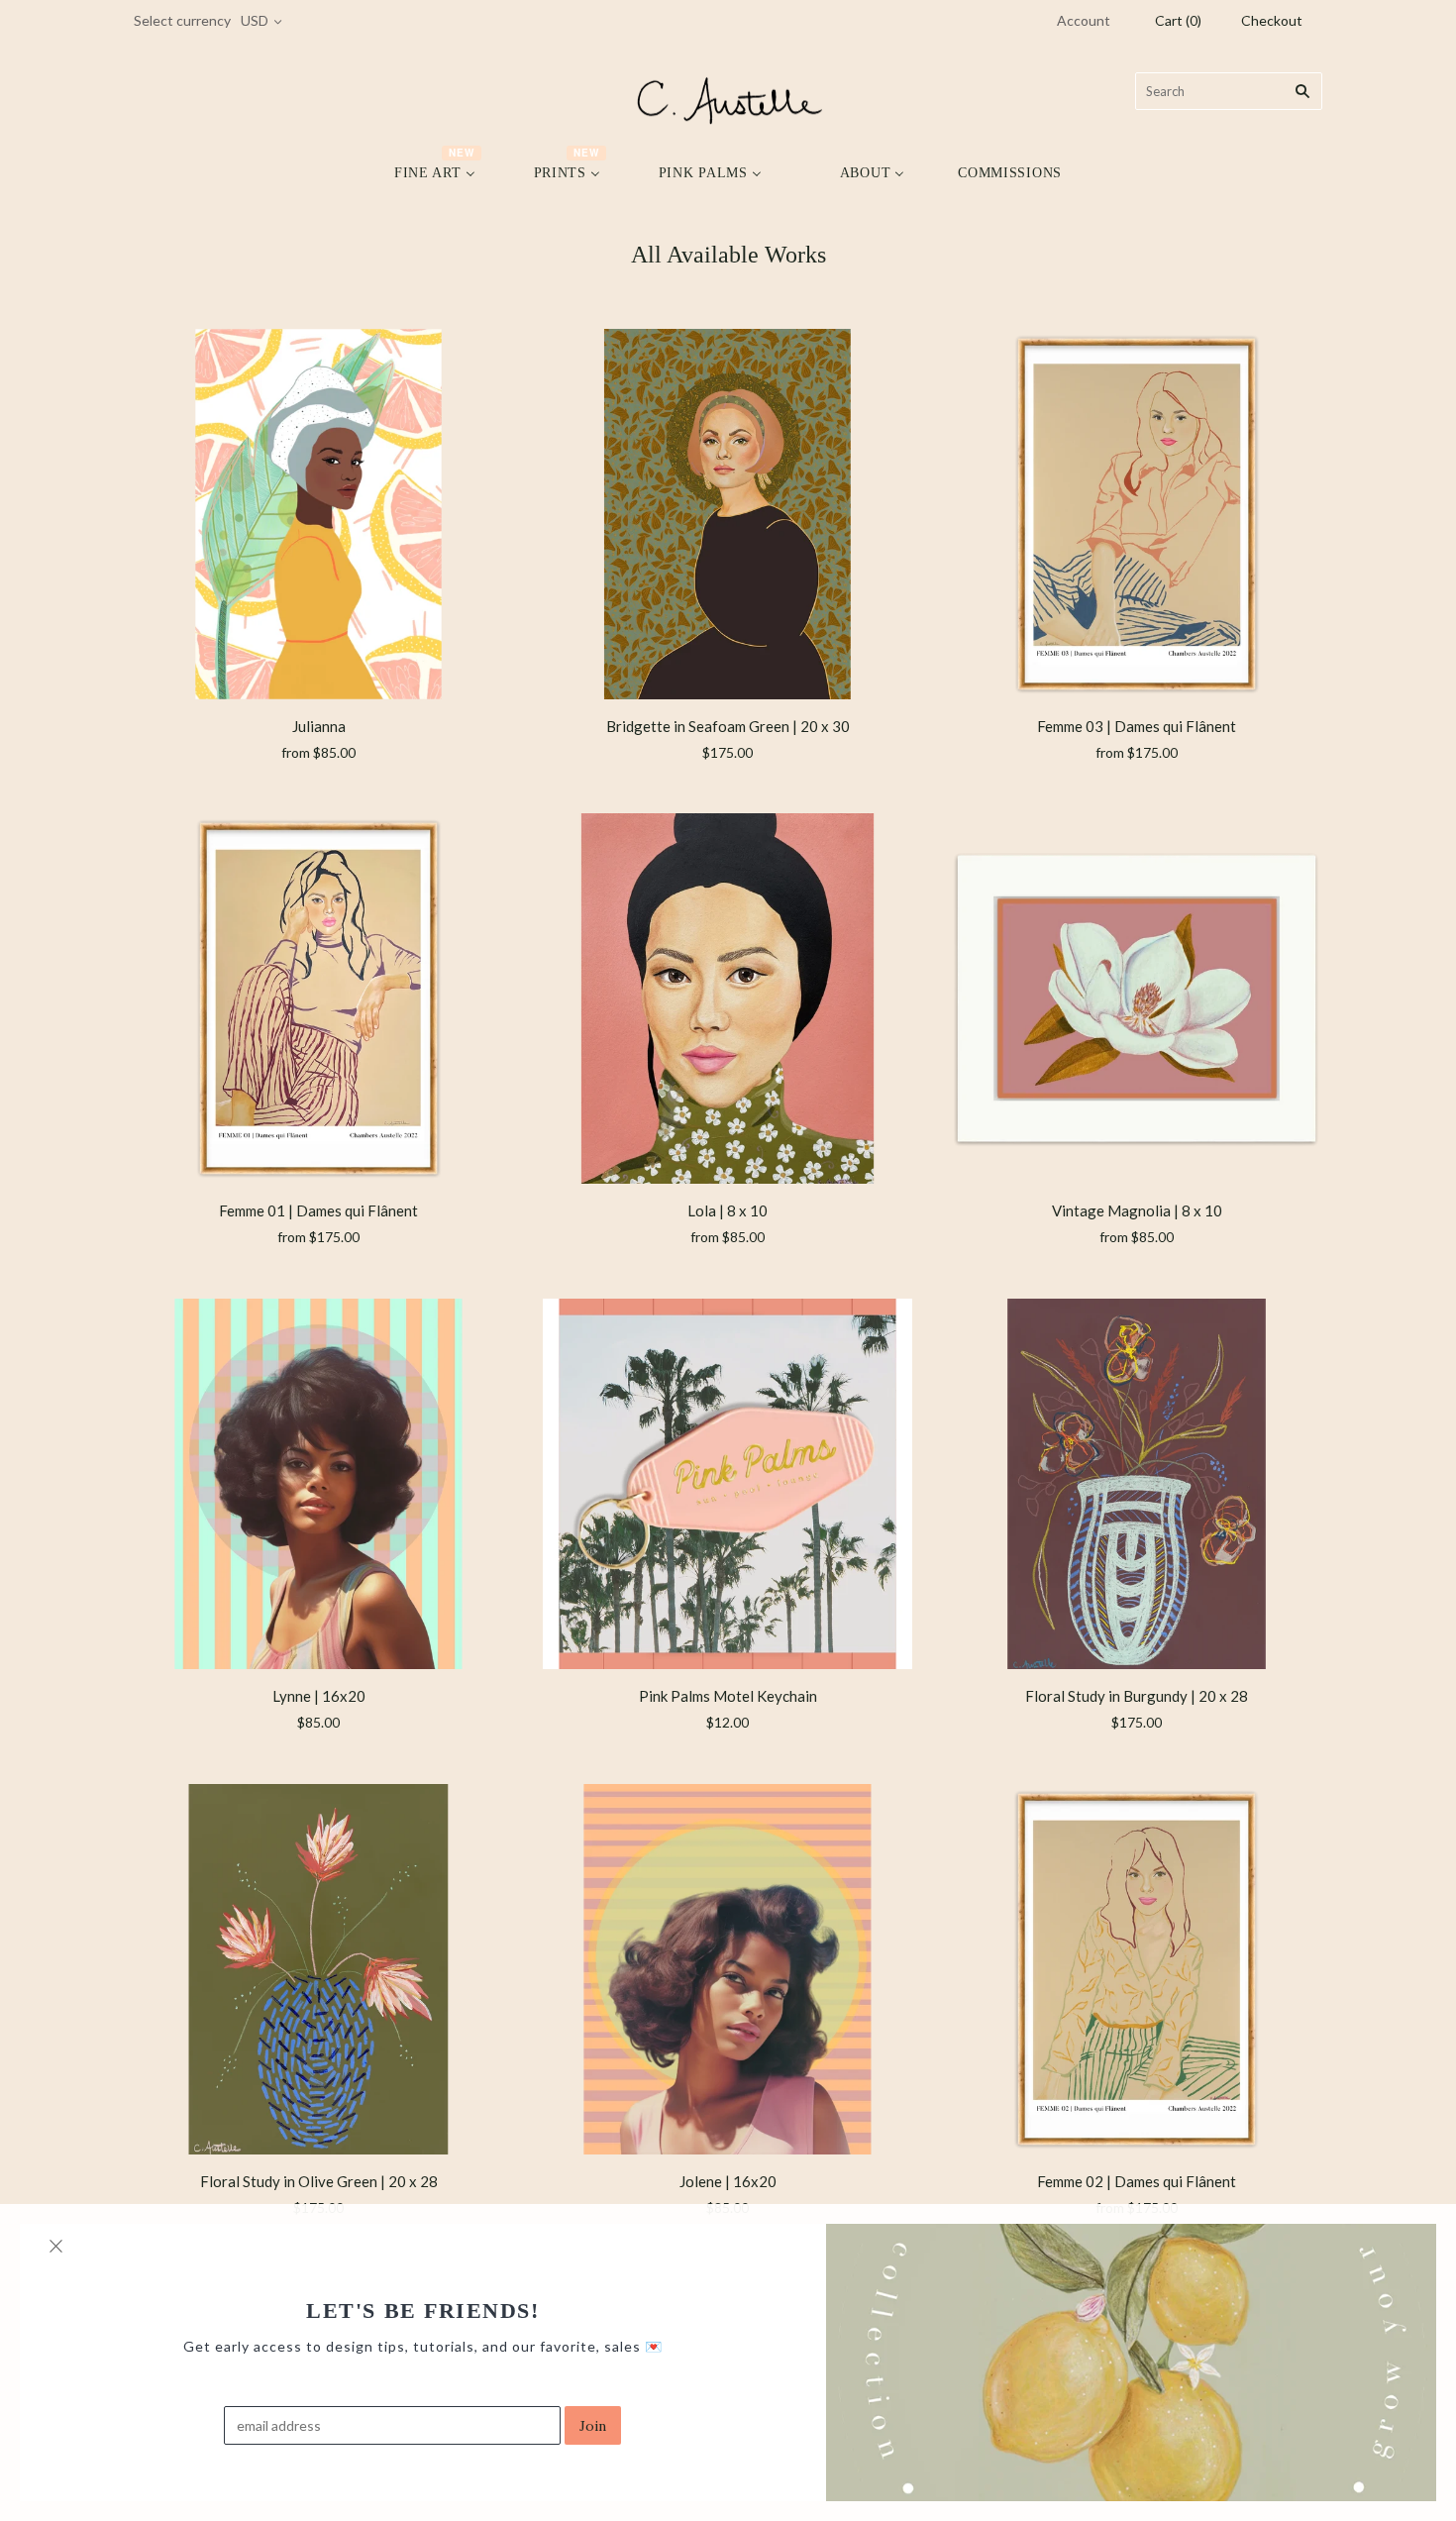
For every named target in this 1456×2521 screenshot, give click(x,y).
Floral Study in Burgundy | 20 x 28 (1137, 1696)
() (1178, 20)
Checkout (1272, 20)
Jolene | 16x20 (728, 2181)
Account (1084, 20)
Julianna (319, 726)
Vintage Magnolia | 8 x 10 (1137, 1210)
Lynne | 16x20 (319, 1696)
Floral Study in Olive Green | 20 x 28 (319, 2181)
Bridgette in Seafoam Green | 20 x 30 (728, 726)
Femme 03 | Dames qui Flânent (1137, 726)
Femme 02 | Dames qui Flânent (1137, 2181)
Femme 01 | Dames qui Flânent (318, 1210)
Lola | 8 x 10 (728, 1210)
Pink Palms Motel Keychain (728, 1696)
